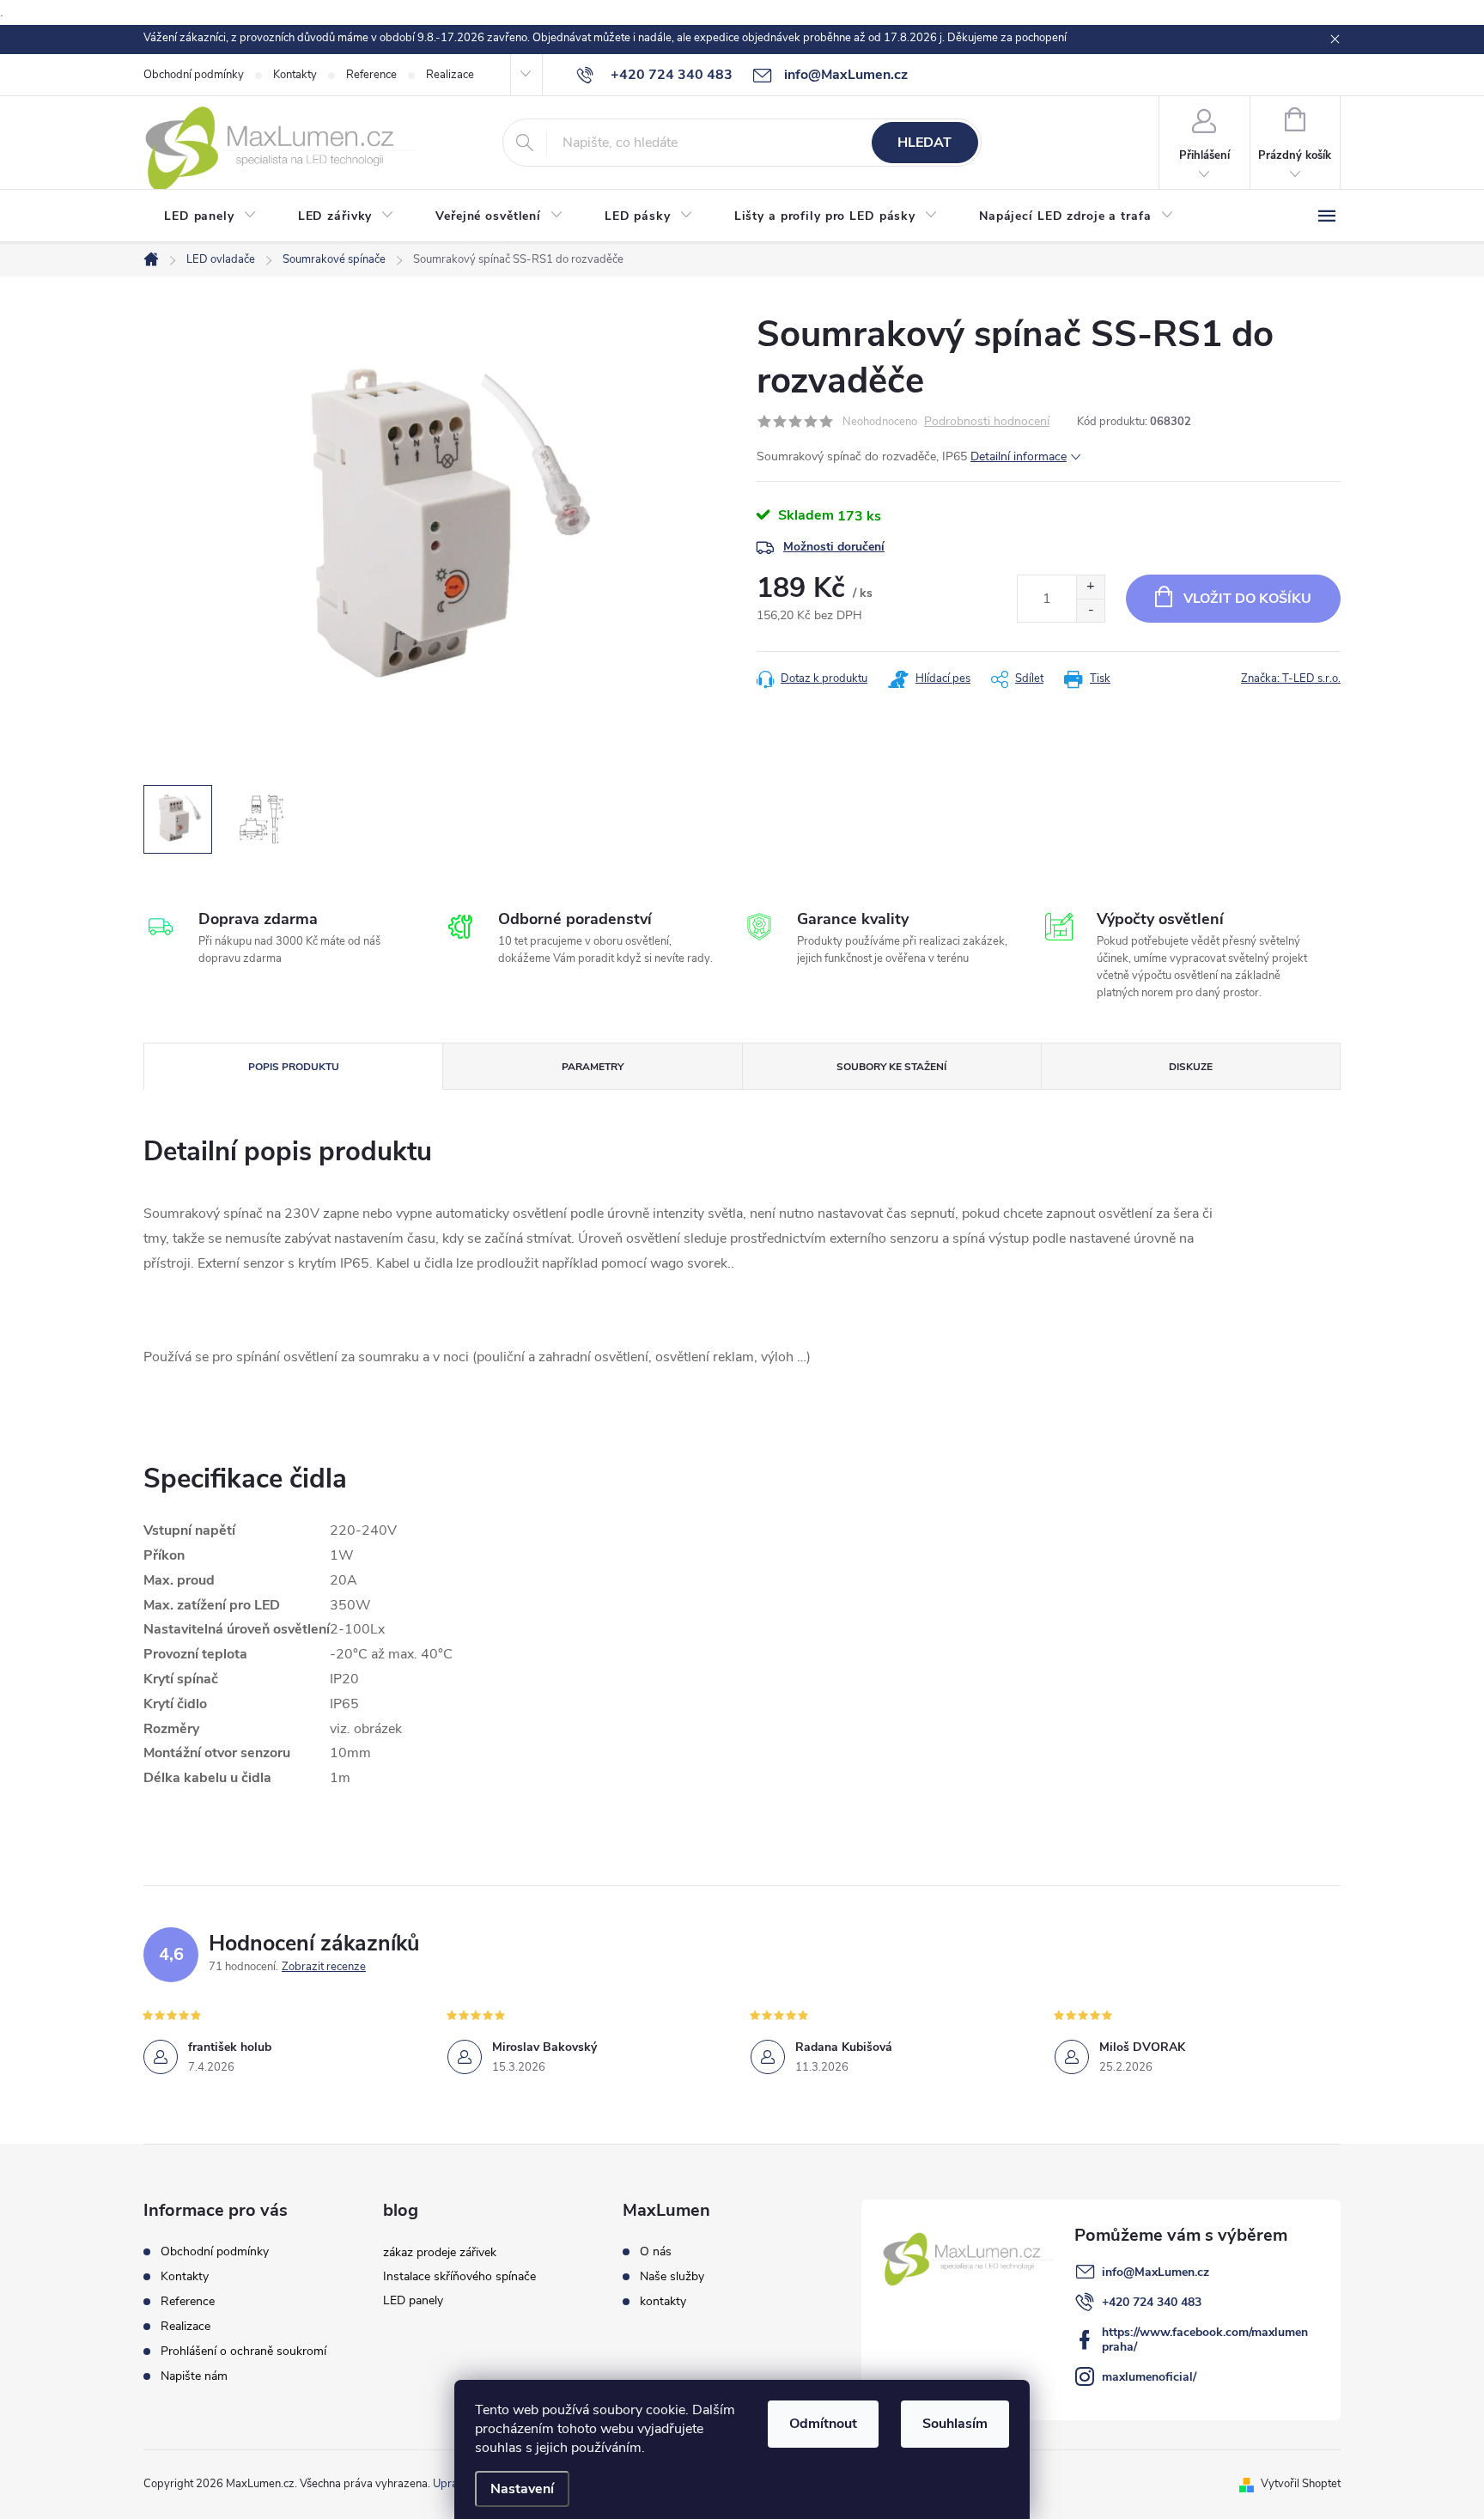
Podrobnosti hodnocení (987, 422)
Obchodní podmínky (194, 75)
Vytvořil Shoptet (1301, 2484)
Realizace (450, 75)
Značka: (1291, 678)
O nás (656, 2252)
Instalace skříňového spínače (459, 2276)
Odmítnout (823, 2424)
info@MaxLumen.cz (1156, 2272)
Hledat (924, 143)
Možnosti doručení (834, 547)
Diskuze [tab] (1191, 1067)
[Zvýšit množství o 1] (1090, 587)
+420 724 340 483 (1152, 2302)
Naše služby (672, 2277)
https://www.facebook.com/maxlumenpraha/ (1205, 2340)
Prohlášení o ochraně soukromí (243, 2351)
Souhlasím (955, 2424)
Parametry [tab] (593, 1067)
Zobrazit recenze (324, 1967)
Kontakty (295, 75)
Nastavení (522, 2489)
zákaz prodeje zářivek (440, 2252)
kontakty (663, 2302)
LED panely (413, 2300)
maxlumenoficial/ (1149, 2377)
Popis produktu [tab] (294, 1067)
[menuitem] (210, 216)
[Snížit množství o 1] (1090, 610)
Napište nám (194, 2376)
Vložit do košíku (1247, 599)
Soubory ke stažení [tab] (891, 1067)
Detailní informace (1019, 456)
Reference (371, 75)
